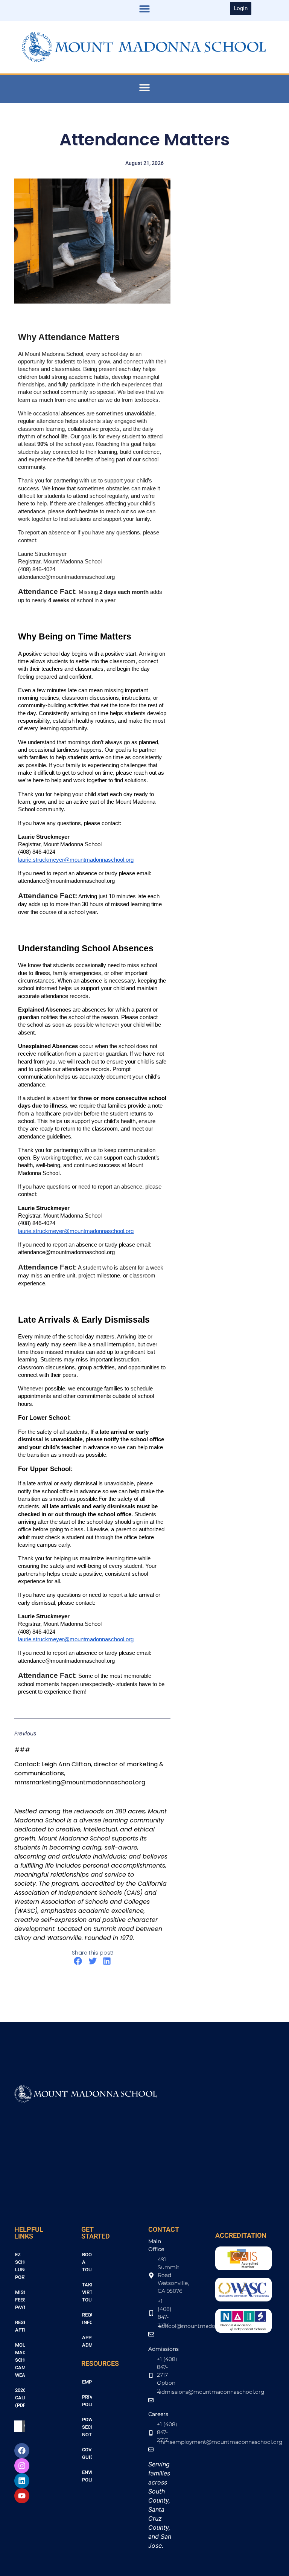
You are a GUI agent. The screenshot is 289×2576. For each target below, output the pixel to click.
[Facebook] (22, 2451)
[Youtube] (22, 2496)
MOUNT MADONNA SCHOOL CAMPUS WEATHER (20, 2360)
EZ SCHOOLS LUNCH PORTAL (20, 2266)
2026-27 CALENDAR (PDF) (20, 2398)
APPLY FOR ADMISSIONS (87, 2341)
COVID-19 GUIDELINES (87, 2453)
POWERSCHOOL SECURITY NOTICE (87, 2427)
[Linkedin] (22, 2481)
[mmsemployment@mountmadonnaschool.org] (163, 2453)
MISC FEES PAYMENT (20, 2300)
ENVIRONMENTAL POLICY (87, 2476)
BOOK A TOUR (87, 2262)
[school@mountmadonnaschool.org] (163, 2338)
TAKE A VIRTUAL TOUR (87, 2292)
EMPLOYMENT (87, 2382)
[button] (144, 8)
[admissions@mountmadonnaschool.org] (163, 2404)
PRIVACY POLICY (87, 2401)
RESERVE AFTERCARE (20, 2326)
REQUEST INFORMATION (87, 2319)
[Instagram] (22, 2466)
